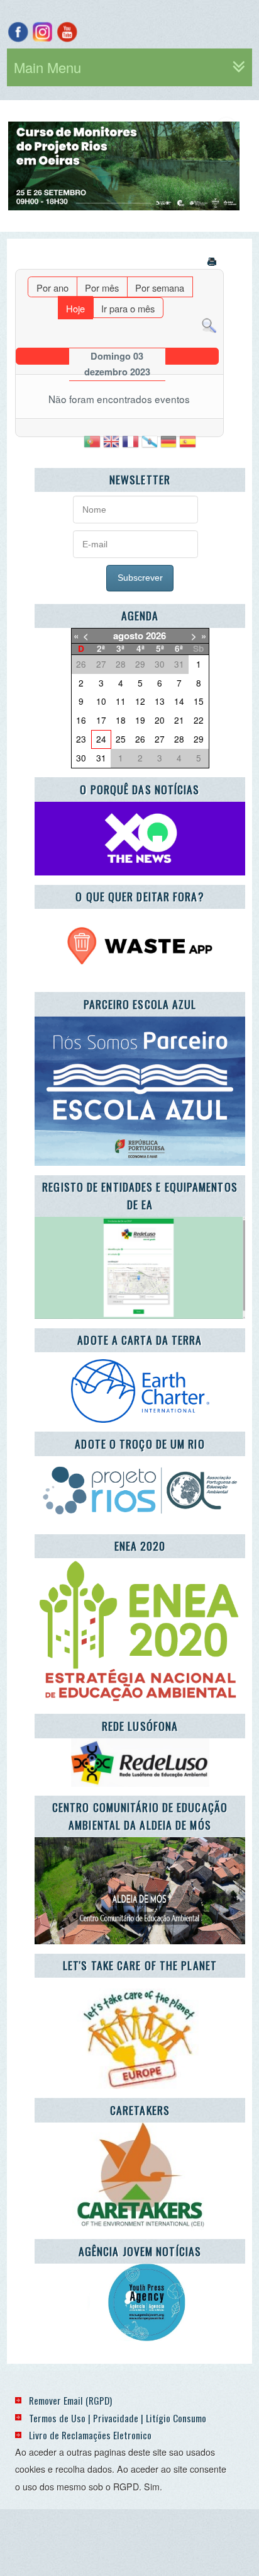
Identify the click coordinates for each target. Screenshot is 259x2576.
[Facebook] (18, 32)
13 (160, 701)
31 (101, 758)
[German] (168, 446)
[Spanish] (187, 446)
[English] (111, 446)
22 (199, 720)
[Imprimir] (213, 263)
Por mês (102, 288)
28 (179, 739)
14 (179, 701)
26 (140, 739)
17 (101, 720)
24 (101, 739)
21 (179, 720)
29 (199, 739)
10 (101, 701)
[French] (130, 446)
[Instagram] (42, 32)
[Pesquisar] (209, 324)
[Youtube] (67, 32)
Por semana (160, 288)
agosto (128, 635)
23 (81, 739)
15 (199, 701)
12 (140, 701)
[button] (197, 166)
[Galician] (150, 446)
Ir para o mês (128, 308)
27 (160, 739)
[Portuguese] (92, 446)
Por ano (52, 288)
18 (121, 720)
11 (121, 701)
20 (160, 720)
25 (121, 739)
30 (81, 758)
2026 (156, 635)
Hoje (75, 308)
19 (140, 720)
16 (81, 720)
